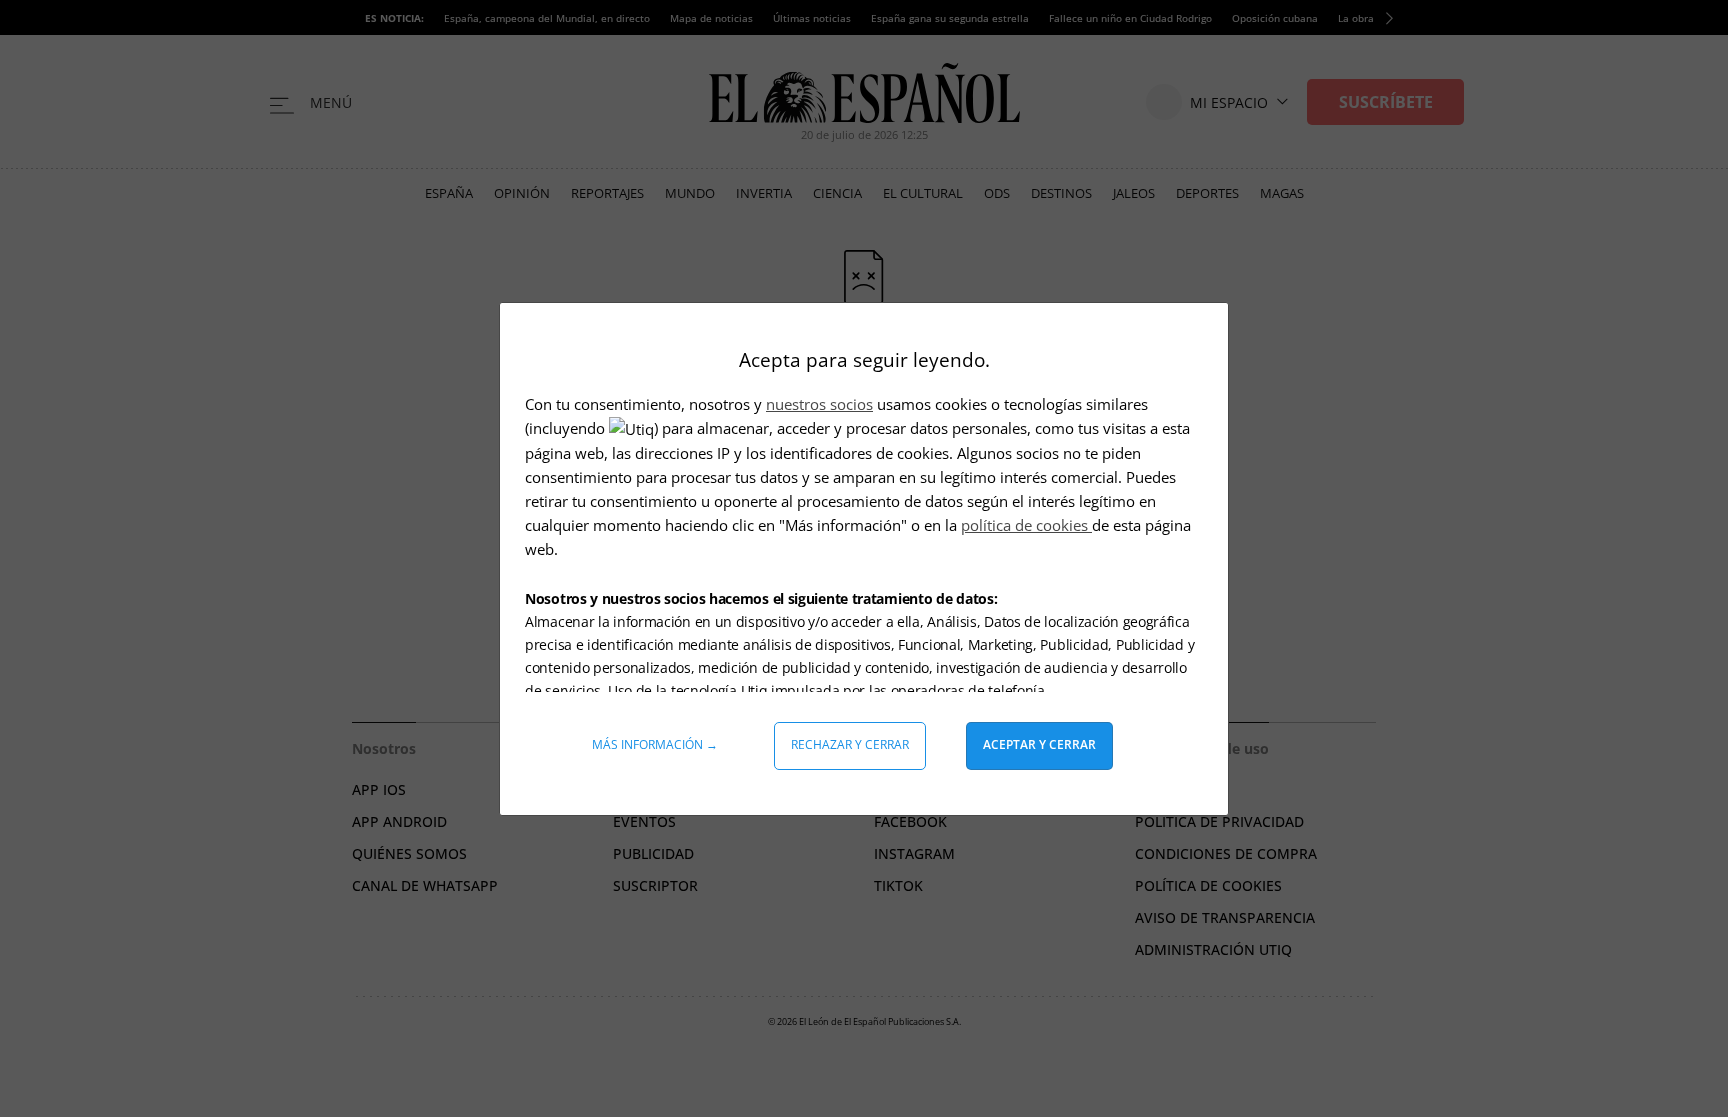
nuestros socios (819, 404)
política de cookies (1026, 525)
